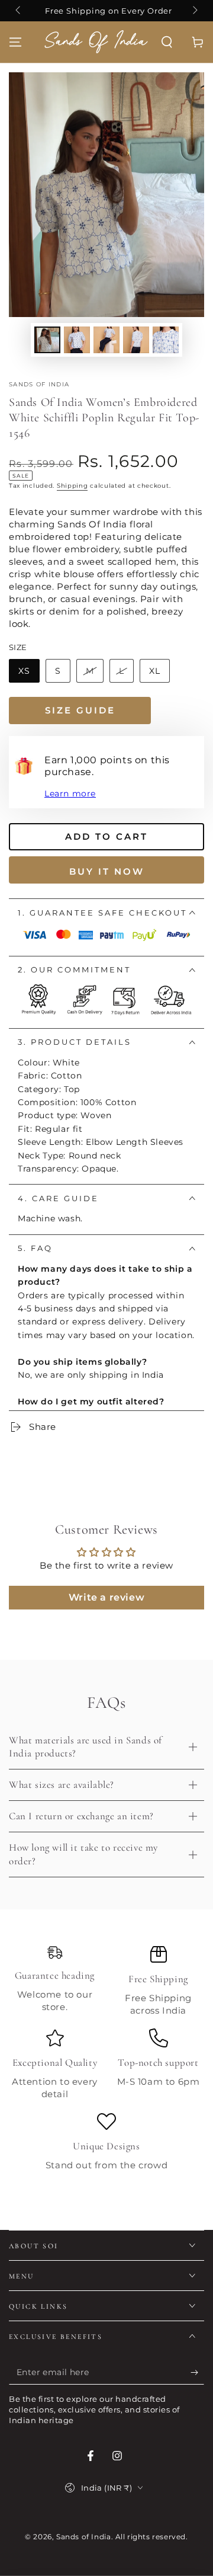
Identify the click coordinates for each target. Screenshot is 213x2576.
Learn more (70, 793)
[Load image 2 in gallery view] (77, 340)
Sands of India (39, 384)
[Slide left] (19, 11)
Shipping (72, 486)
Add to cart (106, 836)
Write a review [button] (106, 1597)
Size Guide (80, 710)
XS (24, 671)
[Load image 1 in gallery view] (47, 340)
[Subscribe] (197, 2373)
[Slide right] (194, 11)
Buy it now (107, 871)
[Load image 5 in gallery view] (166, 340)
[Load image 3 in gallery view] (106, 340)
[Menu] (15, 42)
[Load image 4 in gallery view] (136, 340)
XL (155, 671)
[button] (167, 42)
